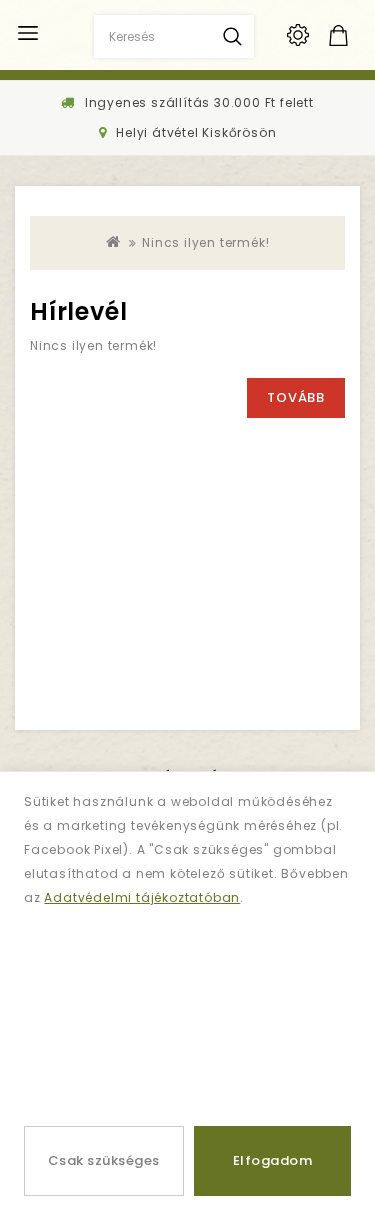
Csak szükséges (104, 1160)
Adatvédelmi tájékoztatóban (142, 897)
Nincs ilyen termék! (205, 242)
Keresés (232, 36)
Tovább (296, 397)
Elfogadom (273, 1160)
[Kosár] (359, 36)
